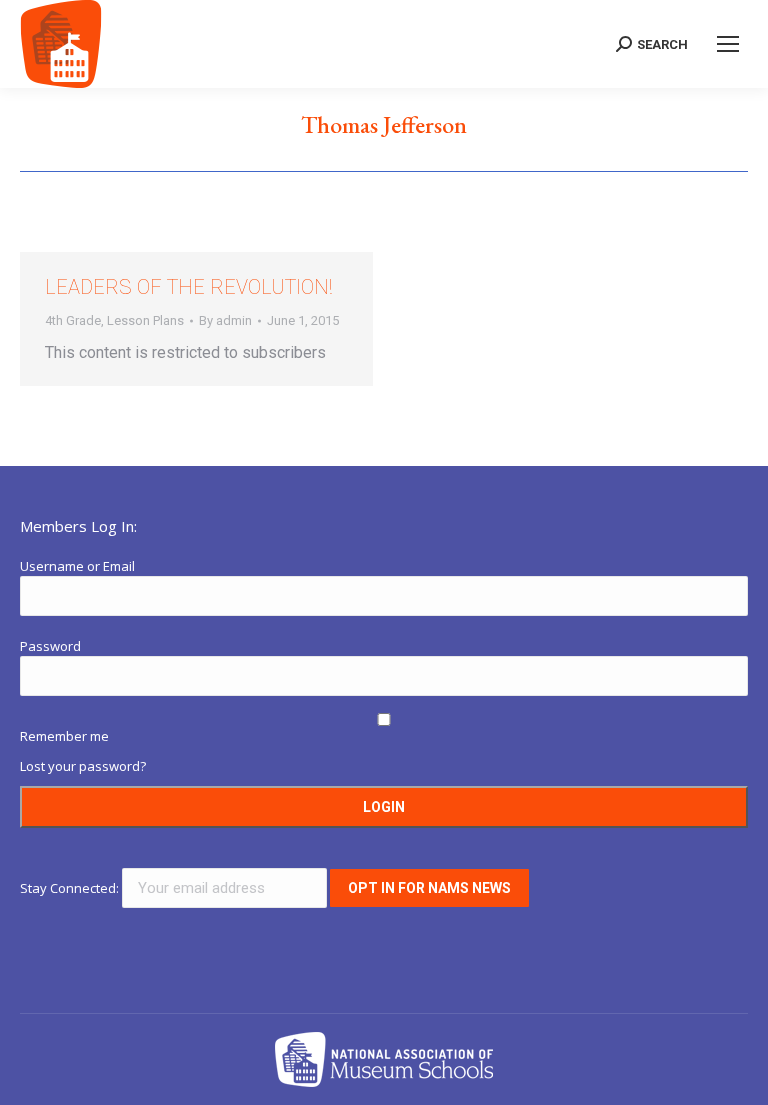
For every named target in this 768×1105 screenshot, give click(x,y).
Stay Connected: (71, 888)
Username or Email (77, 566)
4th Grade (73, 320)
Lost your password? (83, 766)
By (225, 320)
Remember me (64, 736)
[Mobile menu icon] (728, 44)
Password (50, 646)
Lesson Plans (145, 320)
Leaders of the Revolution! (188, 287)
